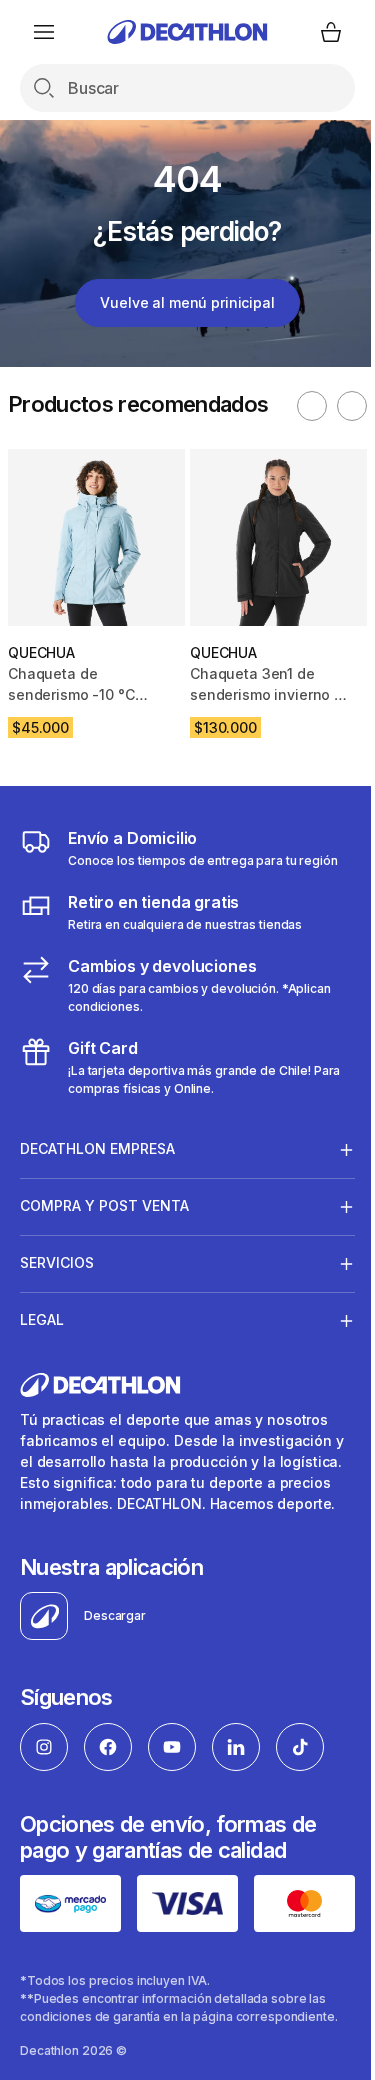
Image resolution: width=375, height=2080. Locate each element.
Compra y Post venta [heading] (104, 1205)
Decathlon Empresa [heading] (97, 1148)
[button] (312, 406)
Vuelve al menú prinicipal (187, 302)
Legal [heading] (42, 1319)
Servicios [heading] (57, 1262)
